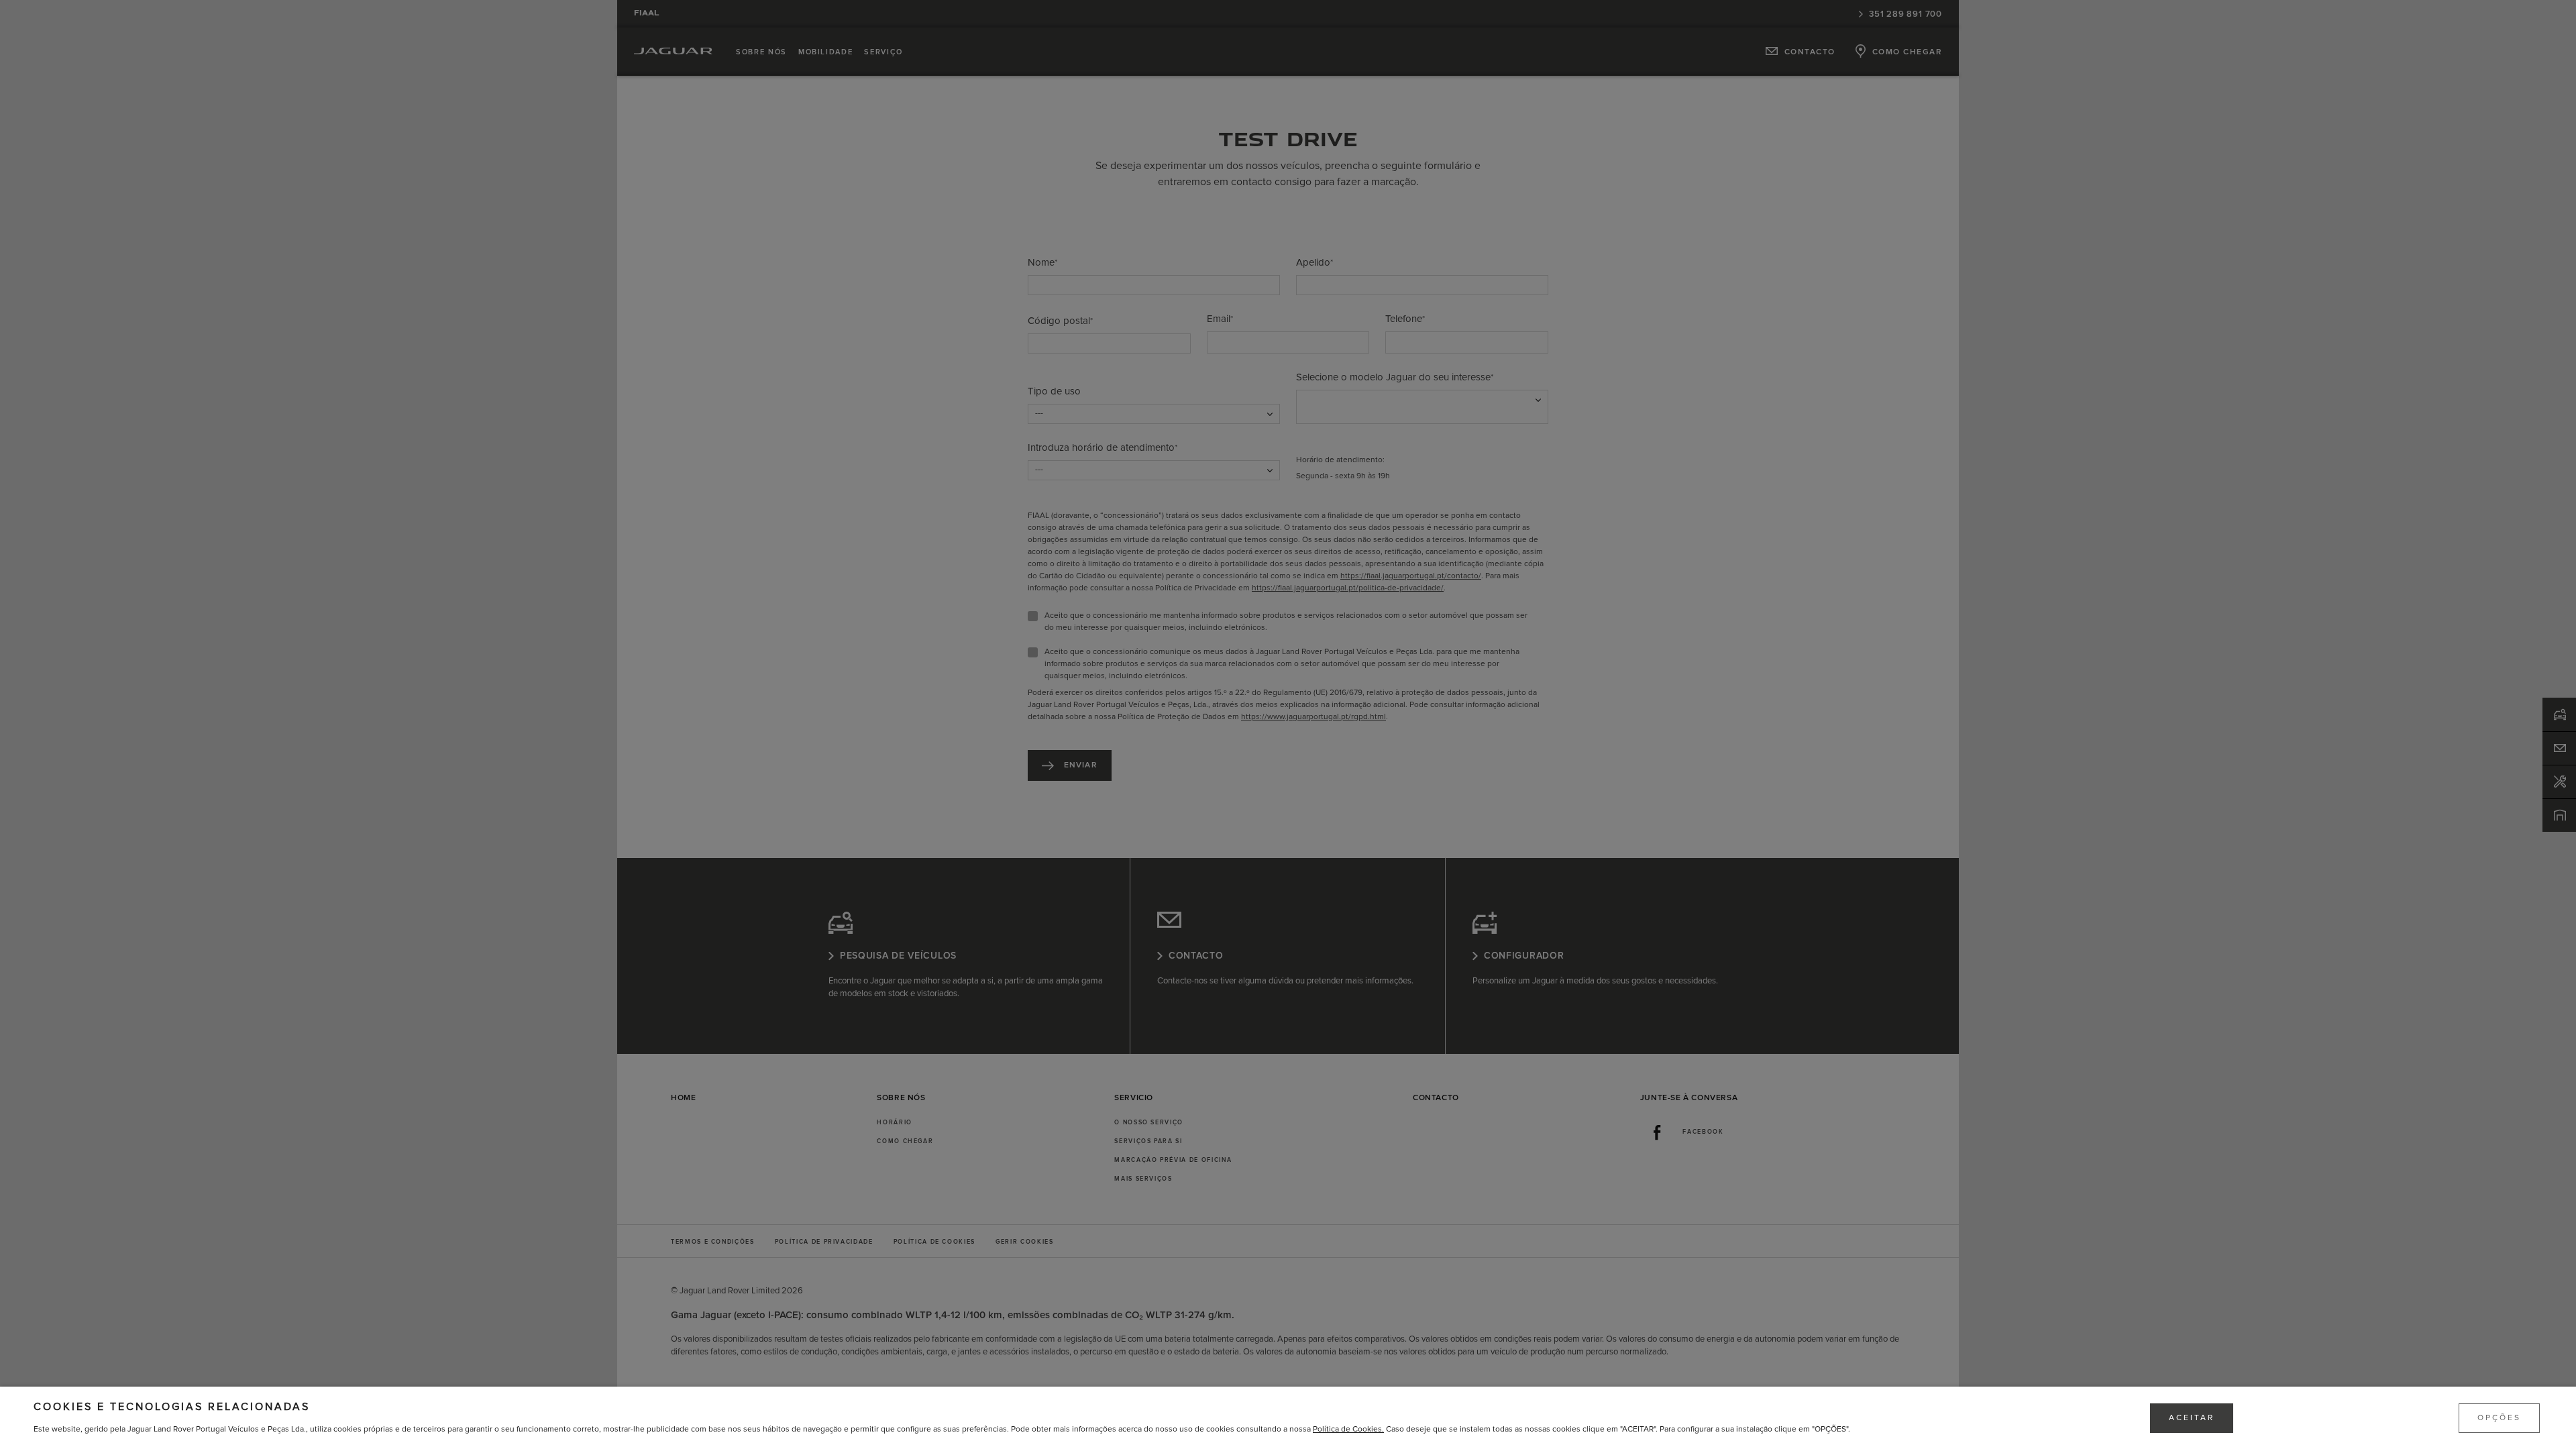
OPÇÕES (2499, 1418)
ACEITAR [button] (2192, 1418)
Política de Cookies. (1348, 1429)
